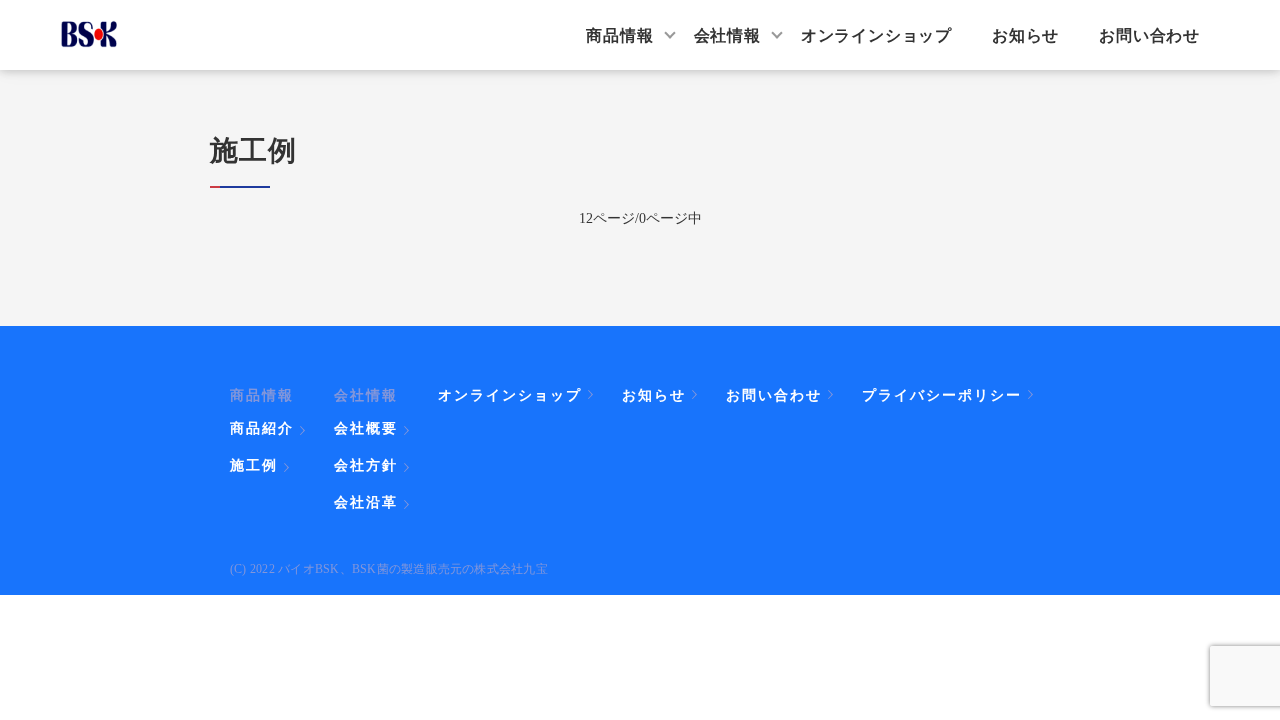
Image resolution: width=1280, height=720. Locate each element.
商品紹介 (262, 428)
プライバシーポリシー (942, 394)
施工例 (254, 465)
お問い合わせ (1149, 34)
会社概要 (366, 428)
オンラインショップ (876, 34)
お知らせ (1025, 34)
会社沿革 (366, 502)
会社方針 (366, 465)
